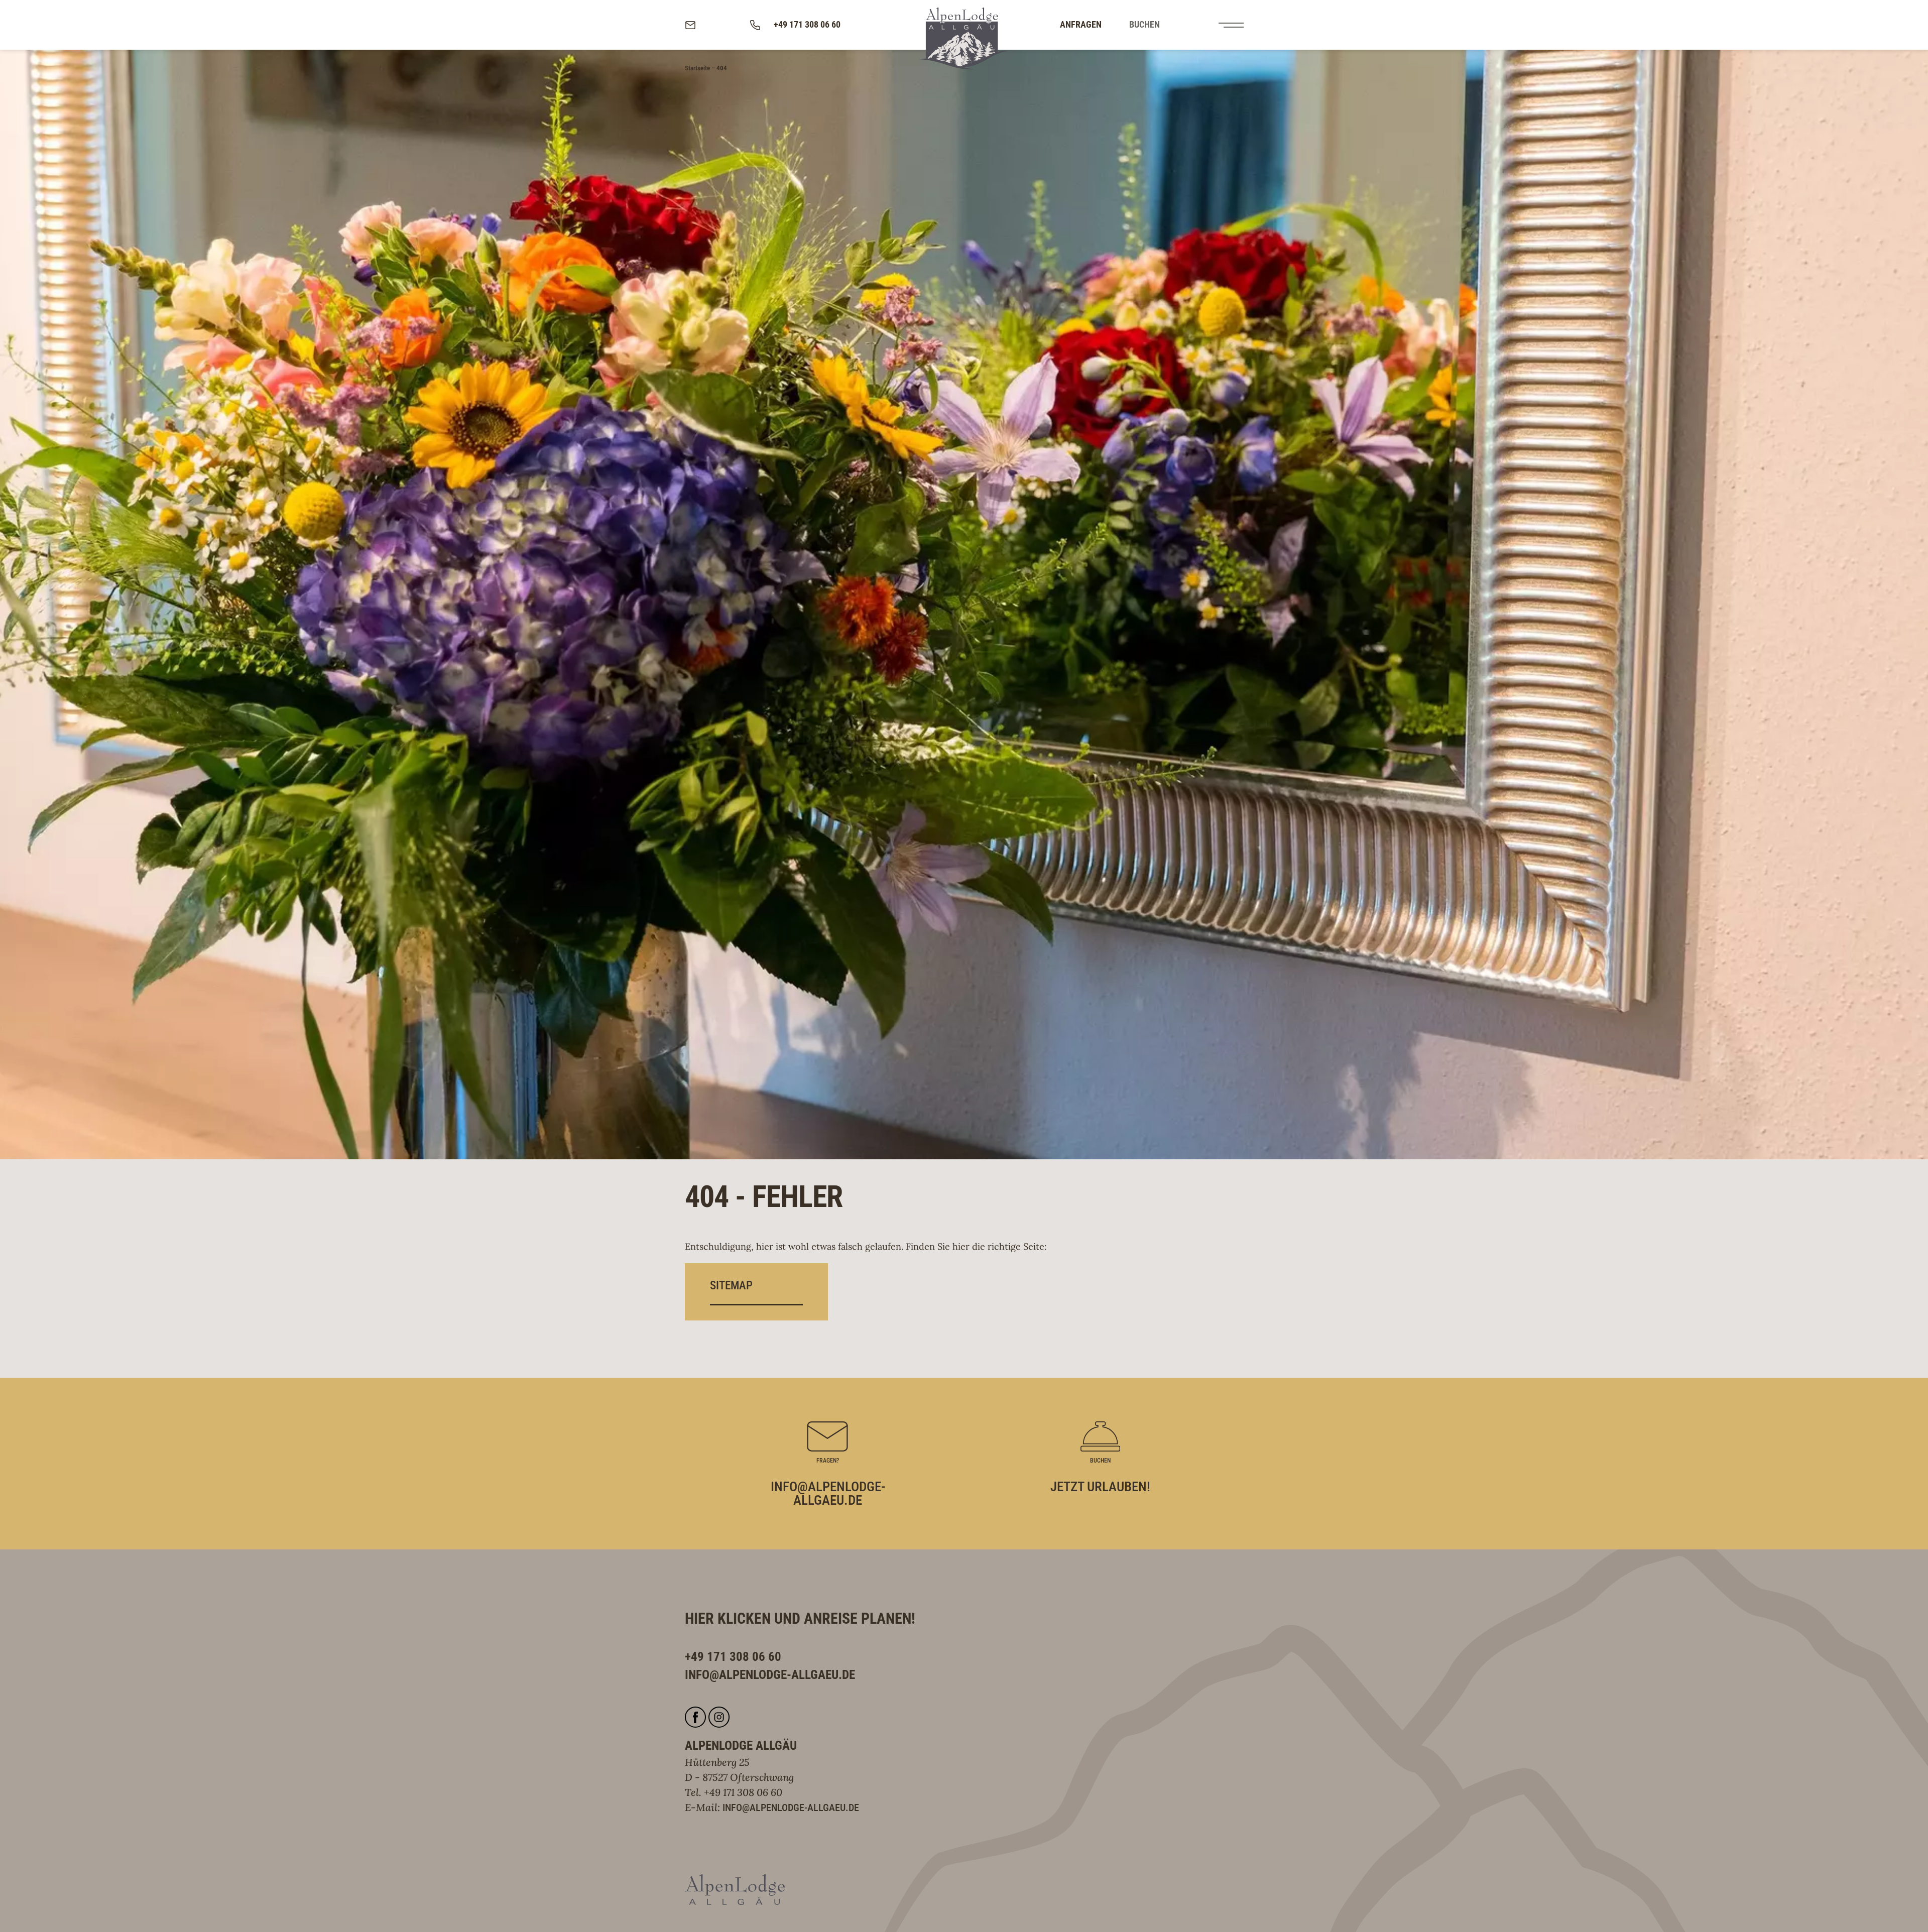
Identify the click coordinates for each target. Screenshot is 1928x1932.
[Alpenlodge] (964, 38)
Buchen (1144, 24)
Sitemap (731, 1285)
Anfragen (1081, 24)
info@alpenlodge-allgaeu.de (791, 1807)
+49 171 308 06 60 (743, 1792)
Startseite (697, 68)
